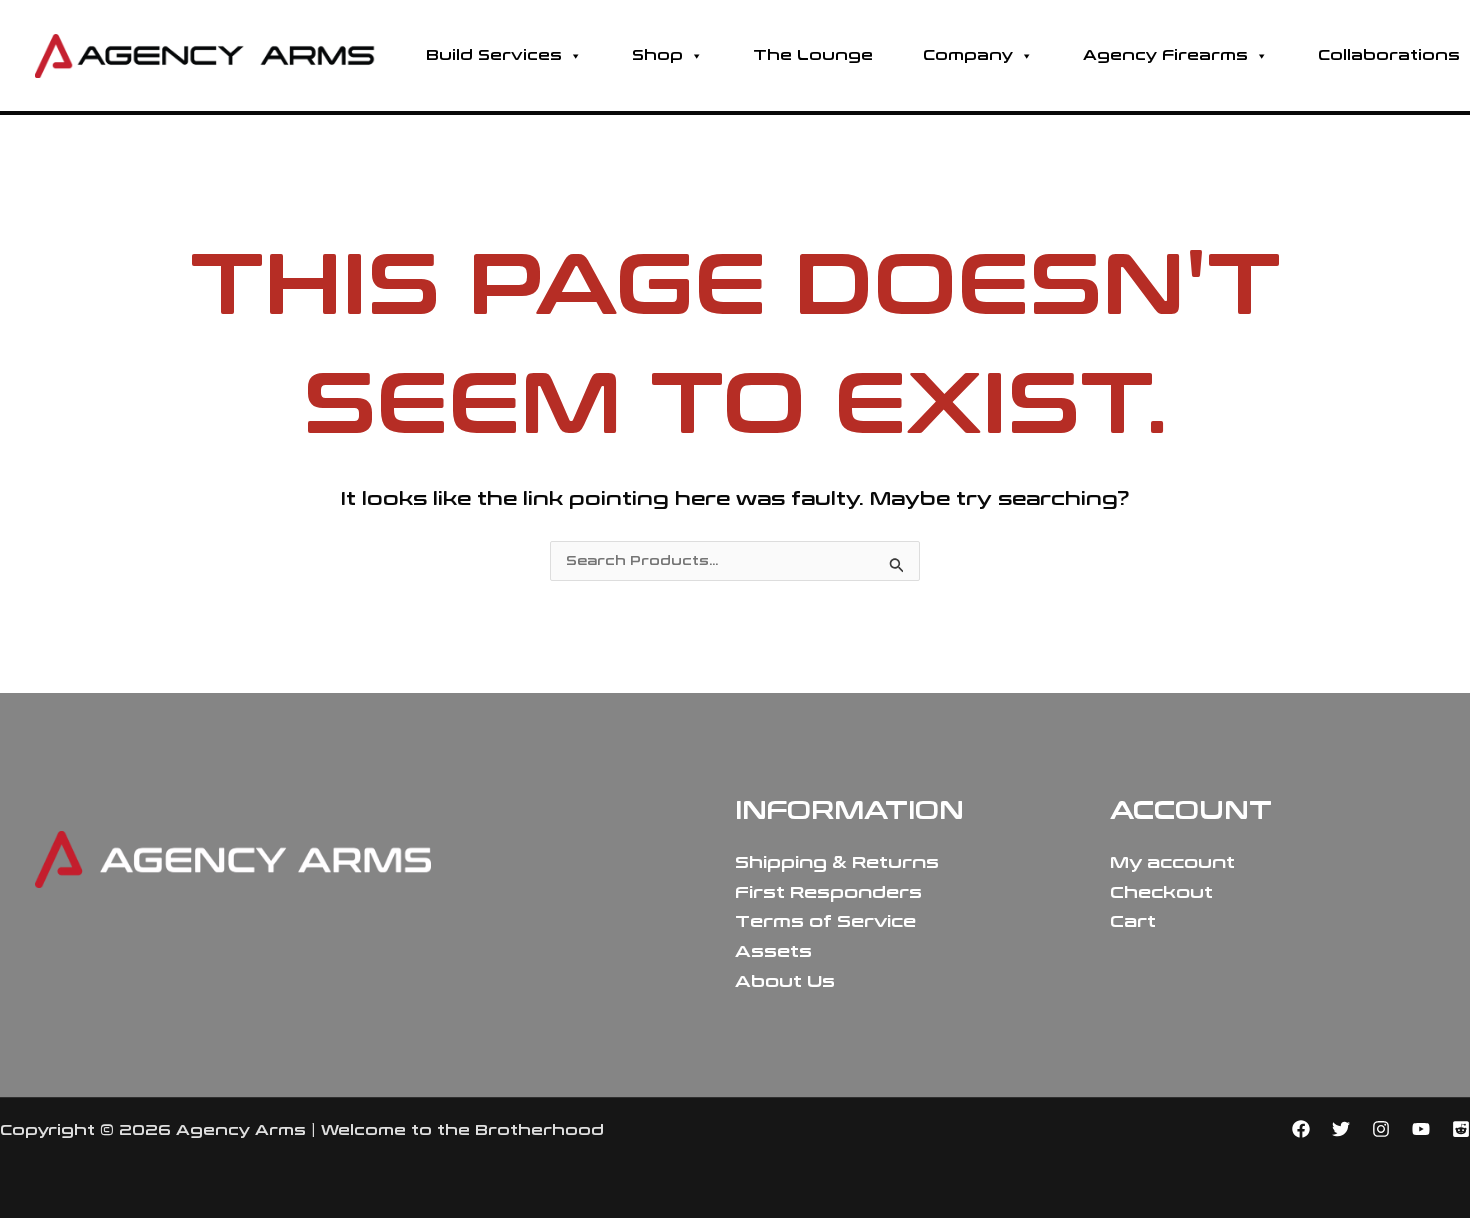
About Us (785, 981)
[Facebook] (1301, 1129)
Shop (657, 55)
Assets (773, 951)
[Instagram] (1381, 1129)
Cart (1133, 921)
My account (1172, 862)
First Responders (828, 892)
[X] (1341, 1129)
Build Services (494, 55)
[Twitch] (1461, 1129)
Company (968, 55)
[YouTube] (1421, 1129)
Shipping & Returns (837, 862)
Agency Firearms (1165, 55)
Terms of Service (825, 921)
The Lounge (813, 55)
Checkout (1161, 892)
